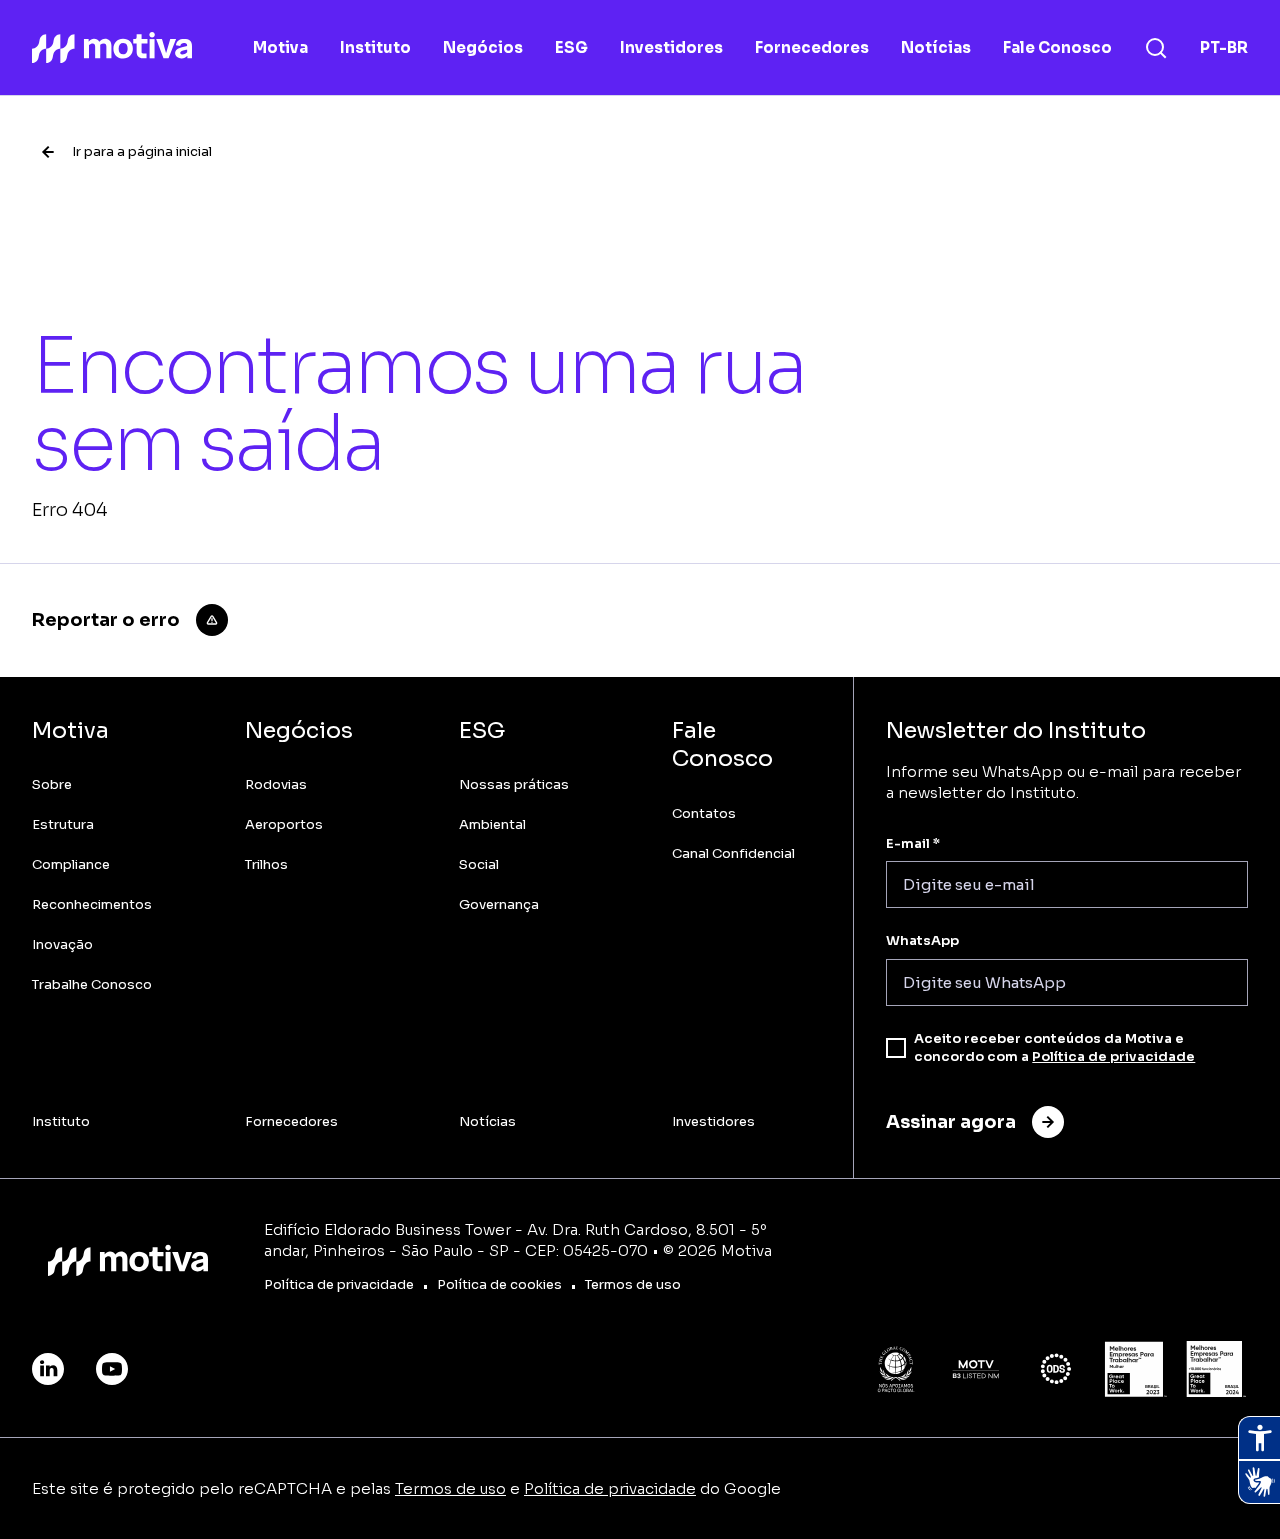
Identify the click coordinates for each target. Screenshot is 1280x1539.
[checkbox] (896, 1048)
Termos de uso (450, 1488)
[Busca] (1156, 48)
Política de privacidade (1113, 1056)
